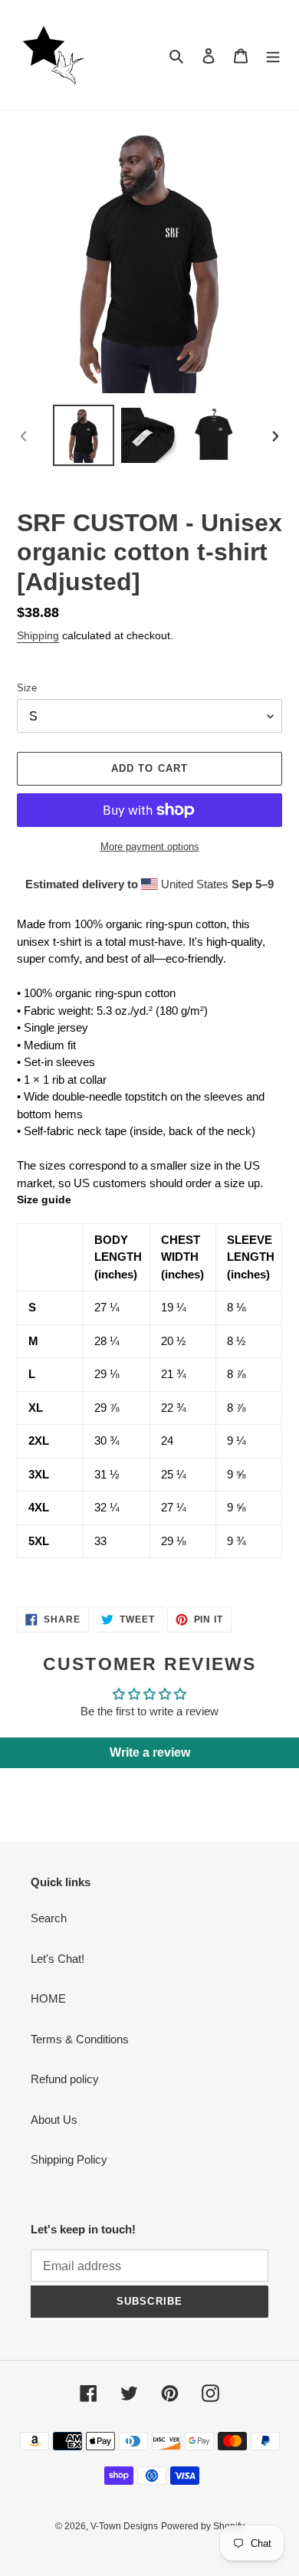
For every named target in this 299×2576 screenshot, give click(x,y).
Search (49, 1918)
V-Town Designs (124, 2526)
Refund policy (65, 2079)
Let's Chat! (58, 1959)
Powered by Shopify (203, 2526)
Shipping (38, 635)
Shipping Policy (69, 2159)
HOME (48, 1998)
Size (27, 688)
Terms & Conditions (80, 2039)
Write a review (150, 1752)
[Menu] (273, 56)
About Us (54, 2120)
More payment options (150, 847)
